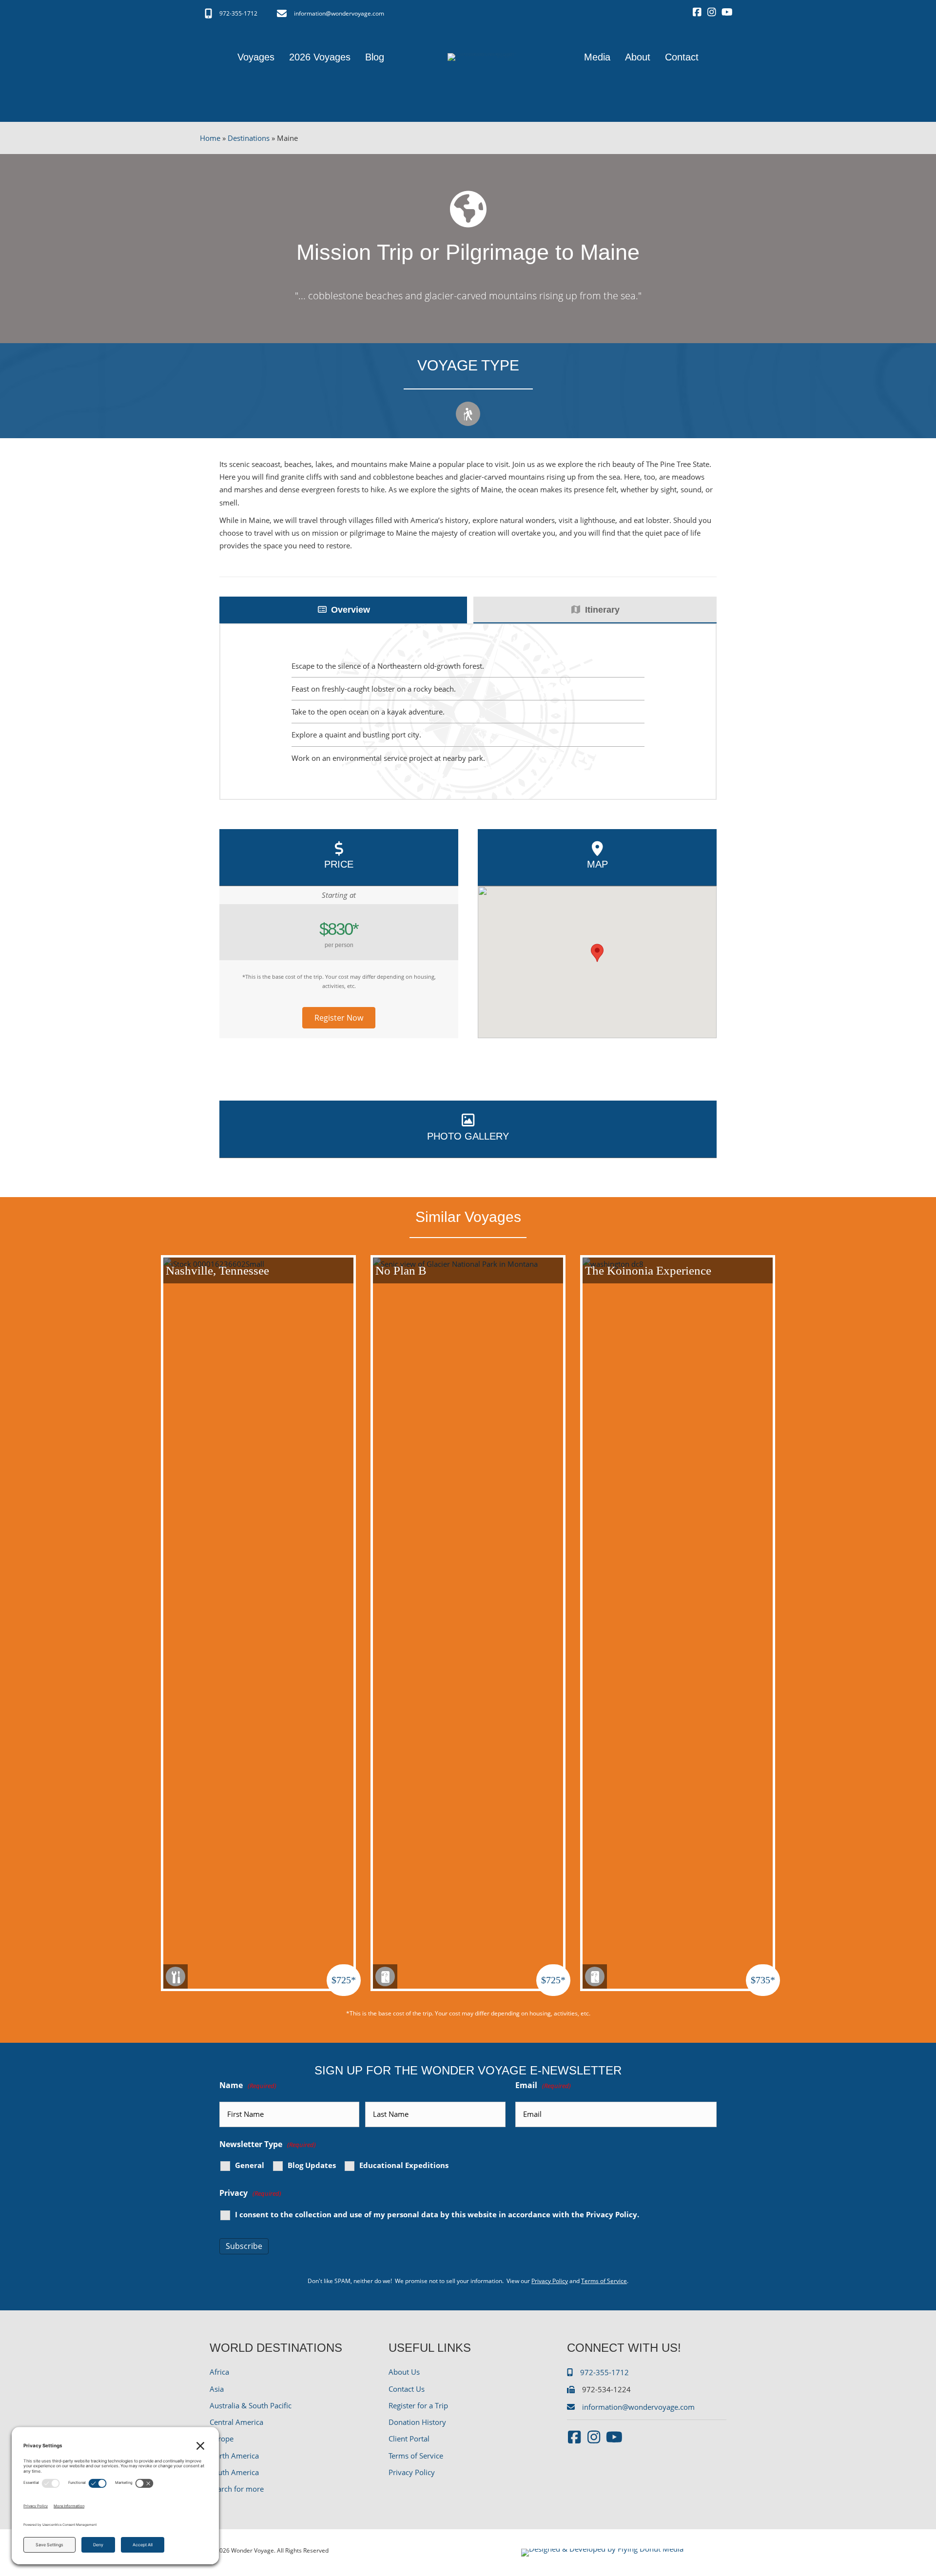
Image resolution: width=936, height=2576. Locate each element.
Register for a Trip (418, 2405)
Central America (236, 2422)
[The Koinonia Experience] (678, 1622)
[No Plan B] (468, 1622)
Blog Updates (312, 2165)
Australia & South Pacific (251, 2405)
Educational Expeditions (404, 2165)
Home (210, 138)
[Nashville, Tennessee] (258, 1622)
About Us (404, 2372)
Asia (217, 2389)
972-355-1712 (238, 13)
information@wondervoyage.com (339, 13)
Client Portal (409, 2439)
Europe (222, 2439)
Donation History (417, 2422)
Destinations (249, 138)
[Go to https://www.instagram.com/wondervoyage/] (712, 13)
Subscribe (244, 2246)
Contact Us (407, 2389)
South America (234, 2472)
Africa (219, 2372)
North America (234, 2456)
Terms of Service (604, 2281)
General (250, 2165)
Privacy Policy (612, 2214)
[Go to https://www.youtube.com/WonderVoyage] (726, 13)
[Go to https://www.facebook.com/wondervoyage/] (697, 13)
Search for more (237, 2489)
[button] (339, 1018)
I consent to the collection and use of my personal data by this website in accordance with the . (437, 2215)
